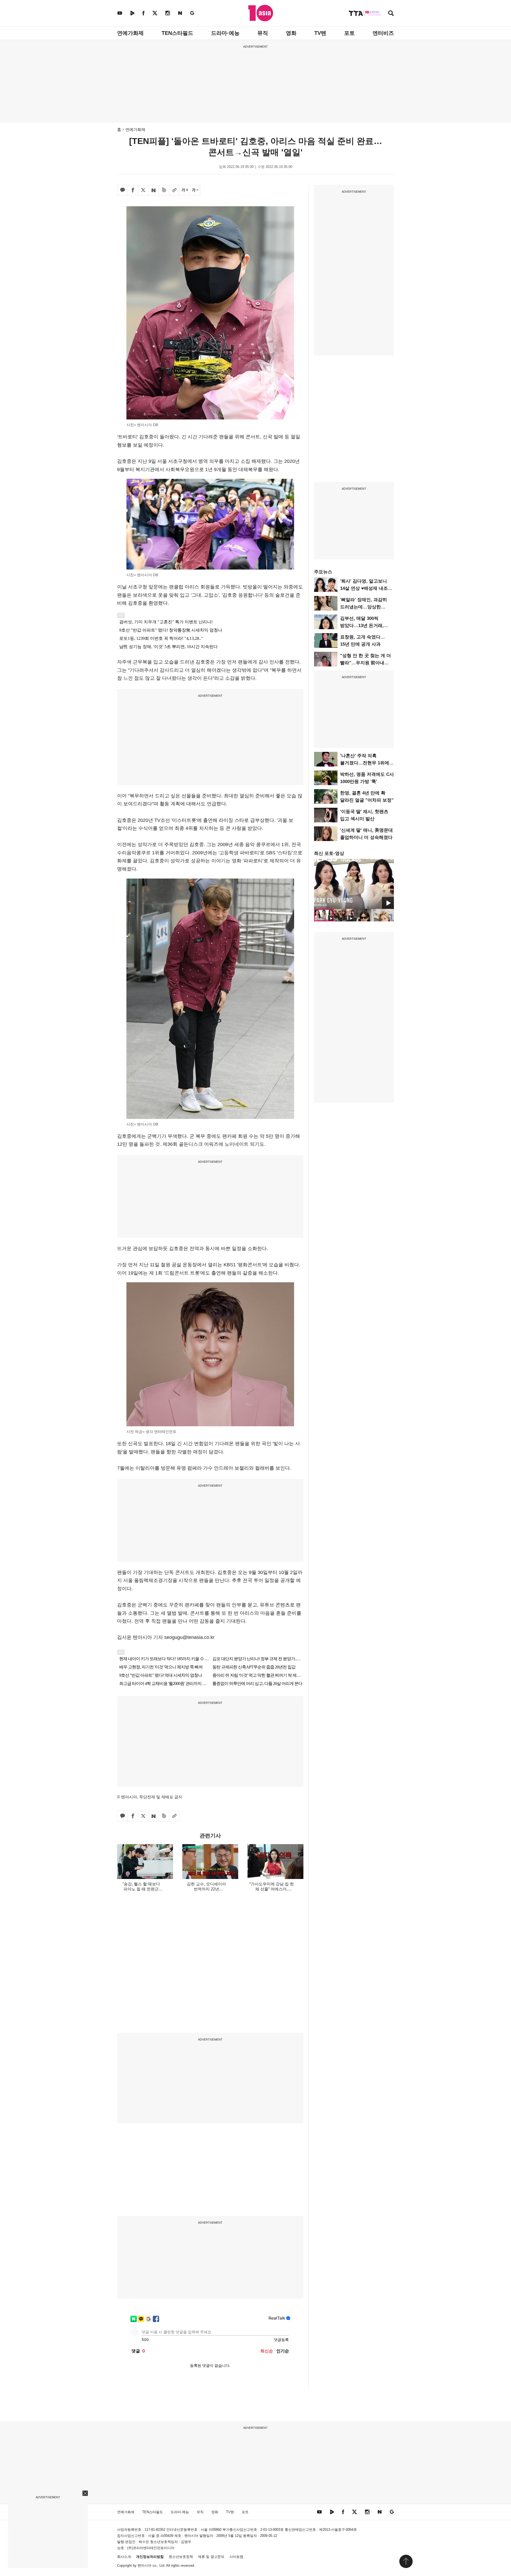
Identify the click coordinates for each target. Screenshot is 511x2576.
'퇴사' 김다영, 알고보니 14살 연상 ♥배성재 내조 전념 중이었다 (364, 588)
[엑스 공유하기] (143, 190)
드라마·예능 (225, 33)
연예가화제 (130, 33)
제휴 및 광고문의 (211, 2557)
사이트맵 (236, 2557)
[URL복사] (174, 190)
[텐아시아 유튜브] (120, 13)
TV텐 (320, 33)
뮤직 (263, 33)
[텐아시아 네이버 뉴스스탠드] (180, 13)
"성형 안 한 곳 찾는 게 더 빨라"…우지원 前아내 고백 (366, 663)
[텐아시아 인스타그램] (168, 13)
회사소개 (124, 2557)
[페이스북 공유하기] (133, 190)
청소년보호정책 (181, 2557)
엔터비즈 (383, 33)
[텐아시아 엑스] (155, 13)
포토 (349, 33)
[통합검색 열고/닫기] (391, 14)
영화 (291, 33)
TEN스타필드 (177, 33)
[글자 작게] (195, 190)
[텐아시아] (261, 13)
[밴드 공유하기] (164, 190)
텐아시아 (145, 2565)
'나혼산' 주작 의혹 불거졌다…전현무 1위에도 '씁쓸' (367, 763)
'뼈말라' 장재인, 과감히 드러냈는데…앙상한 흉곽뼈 (364, 607)
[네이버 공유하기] (154, 190)
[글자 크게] (185, 190)
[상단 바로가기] (406, 2561)
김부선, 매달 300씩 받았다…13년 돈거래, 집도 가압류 (362, 626)
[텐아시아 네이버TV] (132, 13)
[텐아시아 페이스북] (143, 13)
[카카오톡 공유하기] (122, 190)
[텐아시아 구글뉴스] (192, 13)
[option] (354, 884)
